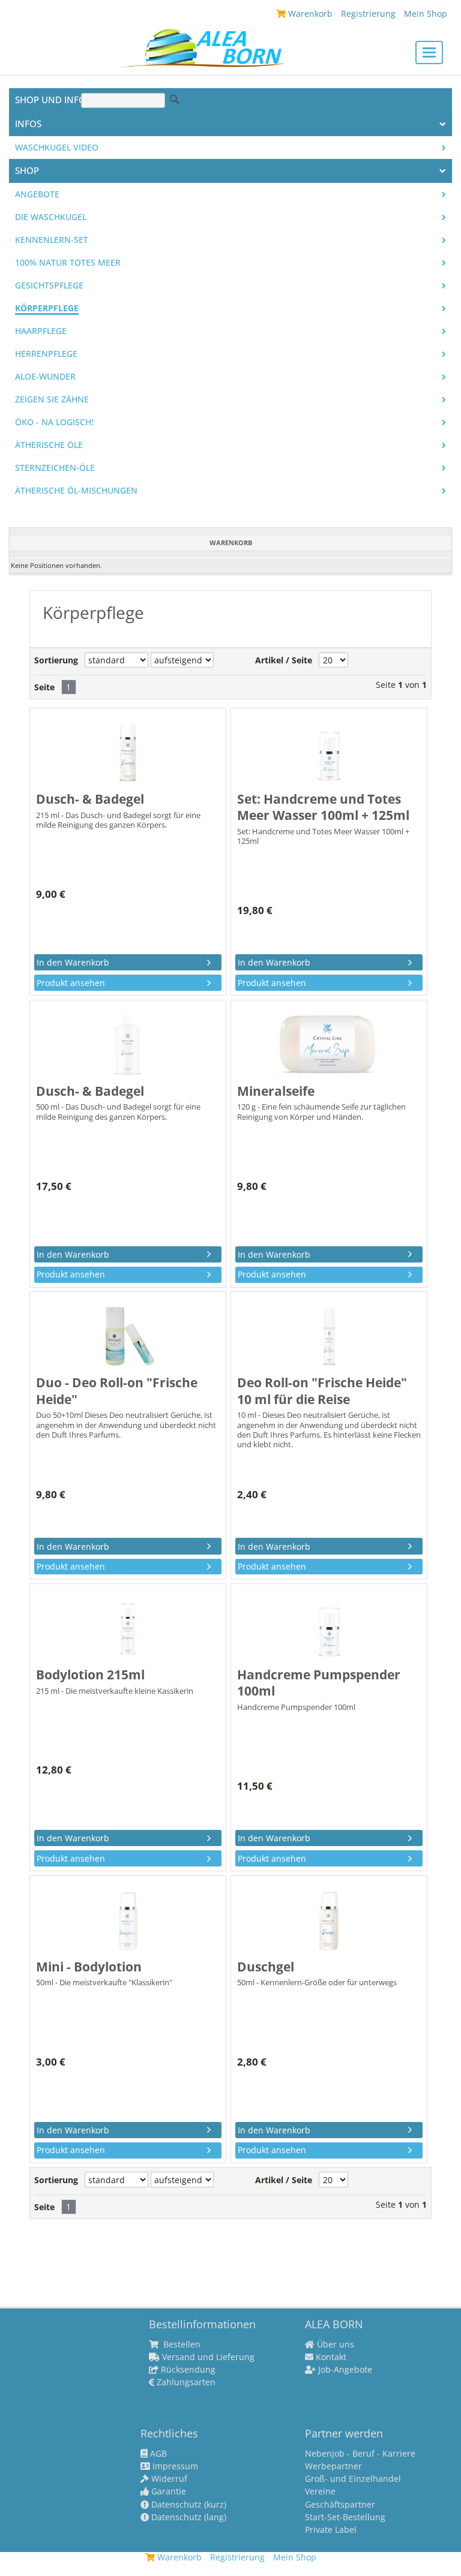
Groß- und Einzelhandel (353, 2479)
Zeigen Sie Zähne (52, 399)
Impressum (174, 2466)
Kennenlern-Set (52, 240)
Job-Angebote (344, 2370)
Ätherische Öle (49, 445)
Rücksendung (187, 2370)
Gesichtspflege (49, 285)
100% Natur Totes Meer (68, 263)
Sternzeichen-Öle (55, 468)
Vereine (320, 2491)
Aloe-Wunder (45, 377)
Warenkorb (309, 13)
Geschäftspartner (340, 2505)
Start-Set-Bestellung (345, 2517)
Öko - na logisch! (54, 422)
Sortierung (56, 660)
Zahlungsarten (185, 2382)
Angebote (37, 194)
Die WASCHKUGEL (51, 217)
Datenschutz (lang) (188, 2517)
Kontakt (330, 2357)
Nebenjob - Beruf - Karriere (360, 2454)
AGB (157, 2454)
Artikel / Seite (284, 660)
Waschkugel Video (57, 148)
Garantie (167, 2491)
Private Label (331, 2530)
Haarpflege (41, 331)
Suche (175, 100)
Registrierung (368, 13)
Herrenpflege (46, 354)
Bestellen (181, 2344)
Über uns (334, 2344)
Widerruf (168, 2479)
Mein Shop (426, 13)
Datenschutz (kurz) (188, 2505)
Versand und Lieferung (207, 2357)
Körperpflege (47, 308)
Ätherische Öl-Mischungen (76, 491)
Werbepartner (333, 2466)
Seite (44, 687)
